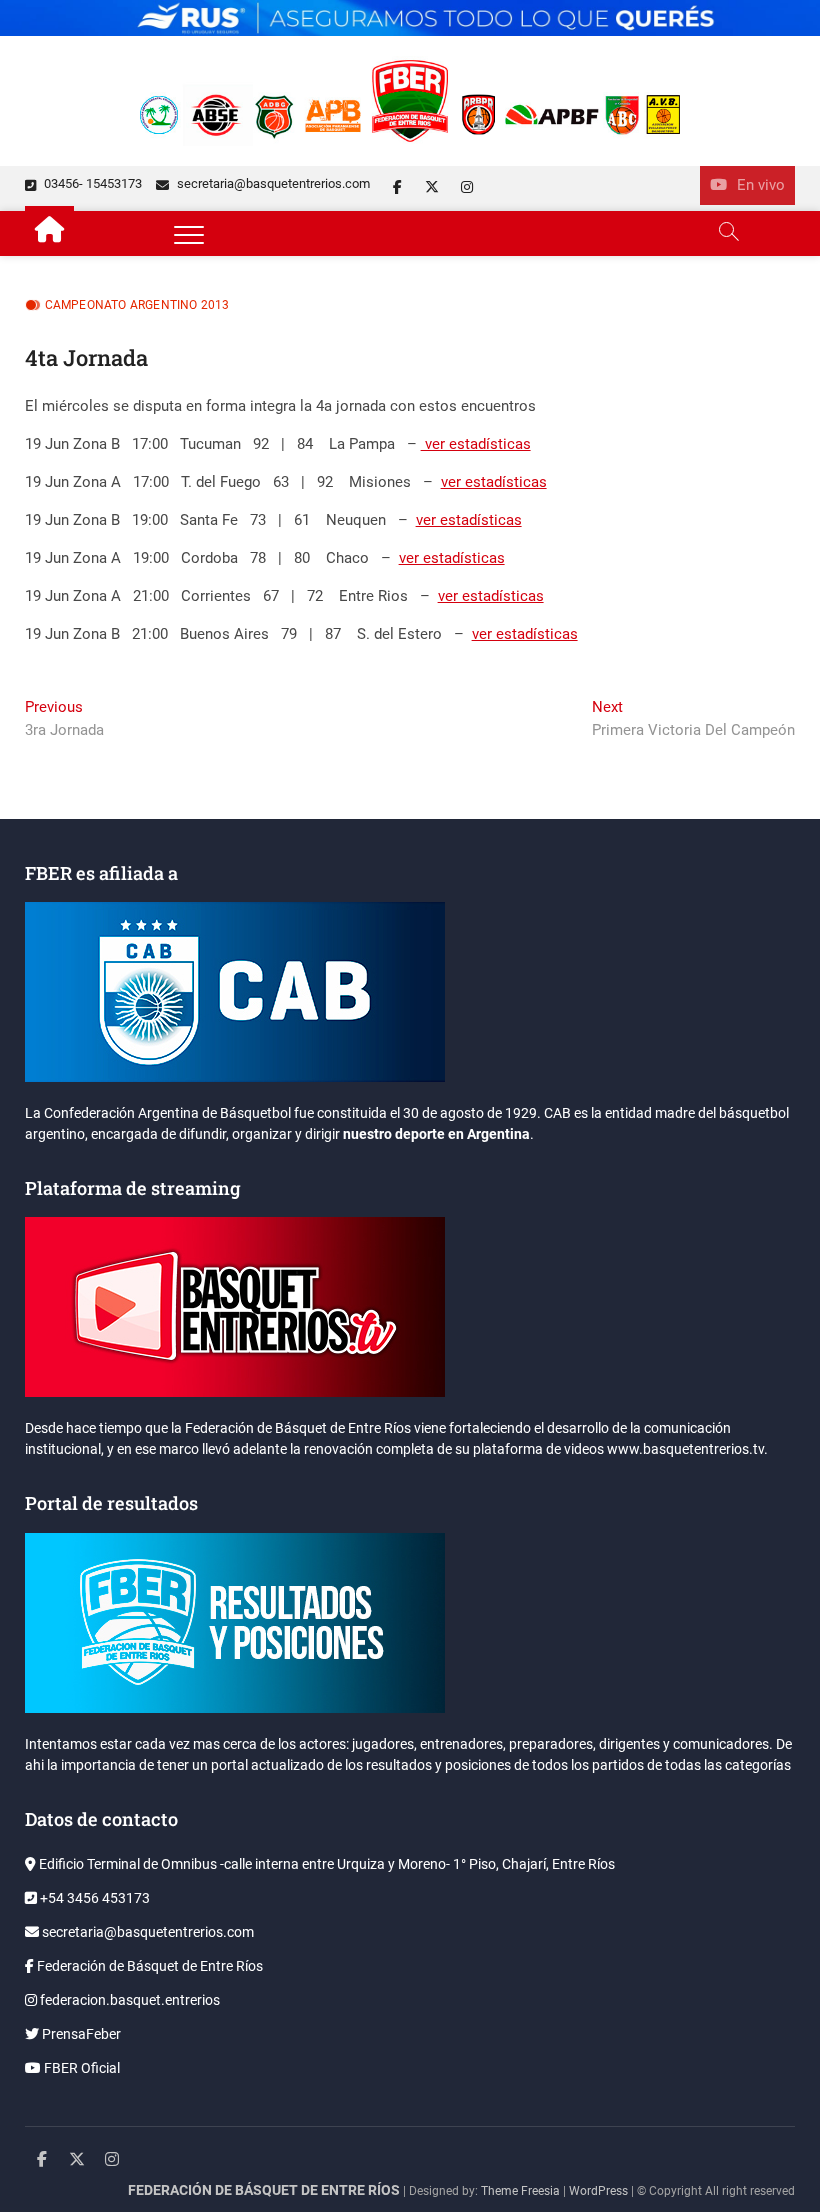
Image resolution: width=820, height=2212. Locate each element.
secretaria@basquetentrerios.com (272, 183)
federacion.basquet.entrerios (128, 2000)
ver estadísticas (476, 444)
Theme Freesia (520, 2191)
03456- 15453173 (91, 183)
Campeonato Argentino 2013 (137, 305)
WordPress (598, 2191)
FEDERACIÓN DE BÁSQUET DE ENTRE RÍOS (264, 2190)
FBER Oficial (80, 2068)
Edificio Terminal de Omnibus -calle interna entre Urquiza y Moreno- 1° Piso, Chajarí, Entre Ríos (325, 1864)
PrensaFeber (80, 2034)
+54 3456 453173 (93, 1898)
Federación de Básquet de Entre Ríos (148, 1966)
